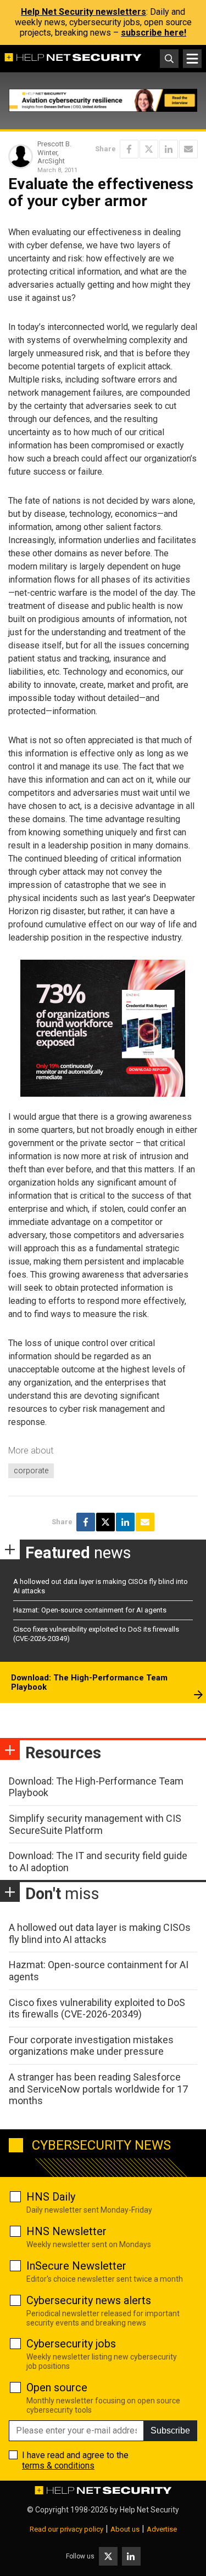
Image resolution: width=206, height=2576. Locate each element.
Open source (57, 2387)
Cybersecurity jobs (71, 2344)
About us (125, 2529)
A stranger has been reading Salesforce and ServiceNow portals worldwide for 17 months (98, 2089)
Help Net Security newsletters (83, 12)
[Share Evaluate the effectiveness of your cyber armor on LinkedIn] (169, 149)
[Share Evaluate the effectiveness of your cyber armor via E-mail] (188, 149)
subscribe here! (154, 33)
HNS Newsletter (66, 2231)
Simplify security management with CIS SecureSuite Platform (95, 1824)
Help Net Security (149, 2510)
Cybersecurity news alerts (89, 2300)
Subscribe (170, 2430)
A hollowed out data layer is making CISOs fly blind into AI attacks (100, 1933)
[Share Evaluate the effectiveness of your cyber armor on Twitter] (149, 149)
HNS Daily (51, 2197)
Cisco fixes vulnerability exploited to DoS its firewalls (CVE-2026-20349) (97, 2008)
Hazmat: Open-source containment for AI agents (90, 1610)
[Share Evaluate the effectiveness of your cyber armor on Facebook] (129, 149)
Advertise (162, 2529)
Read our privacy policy (66, 2529)
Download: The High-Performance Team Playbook (89, 1683)
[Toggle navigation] (192, 59)
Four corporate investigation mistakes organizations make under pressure (91, 2046)
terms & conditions (58, 2466)
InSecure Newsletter (76, 2266)
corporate (31, 1471)
